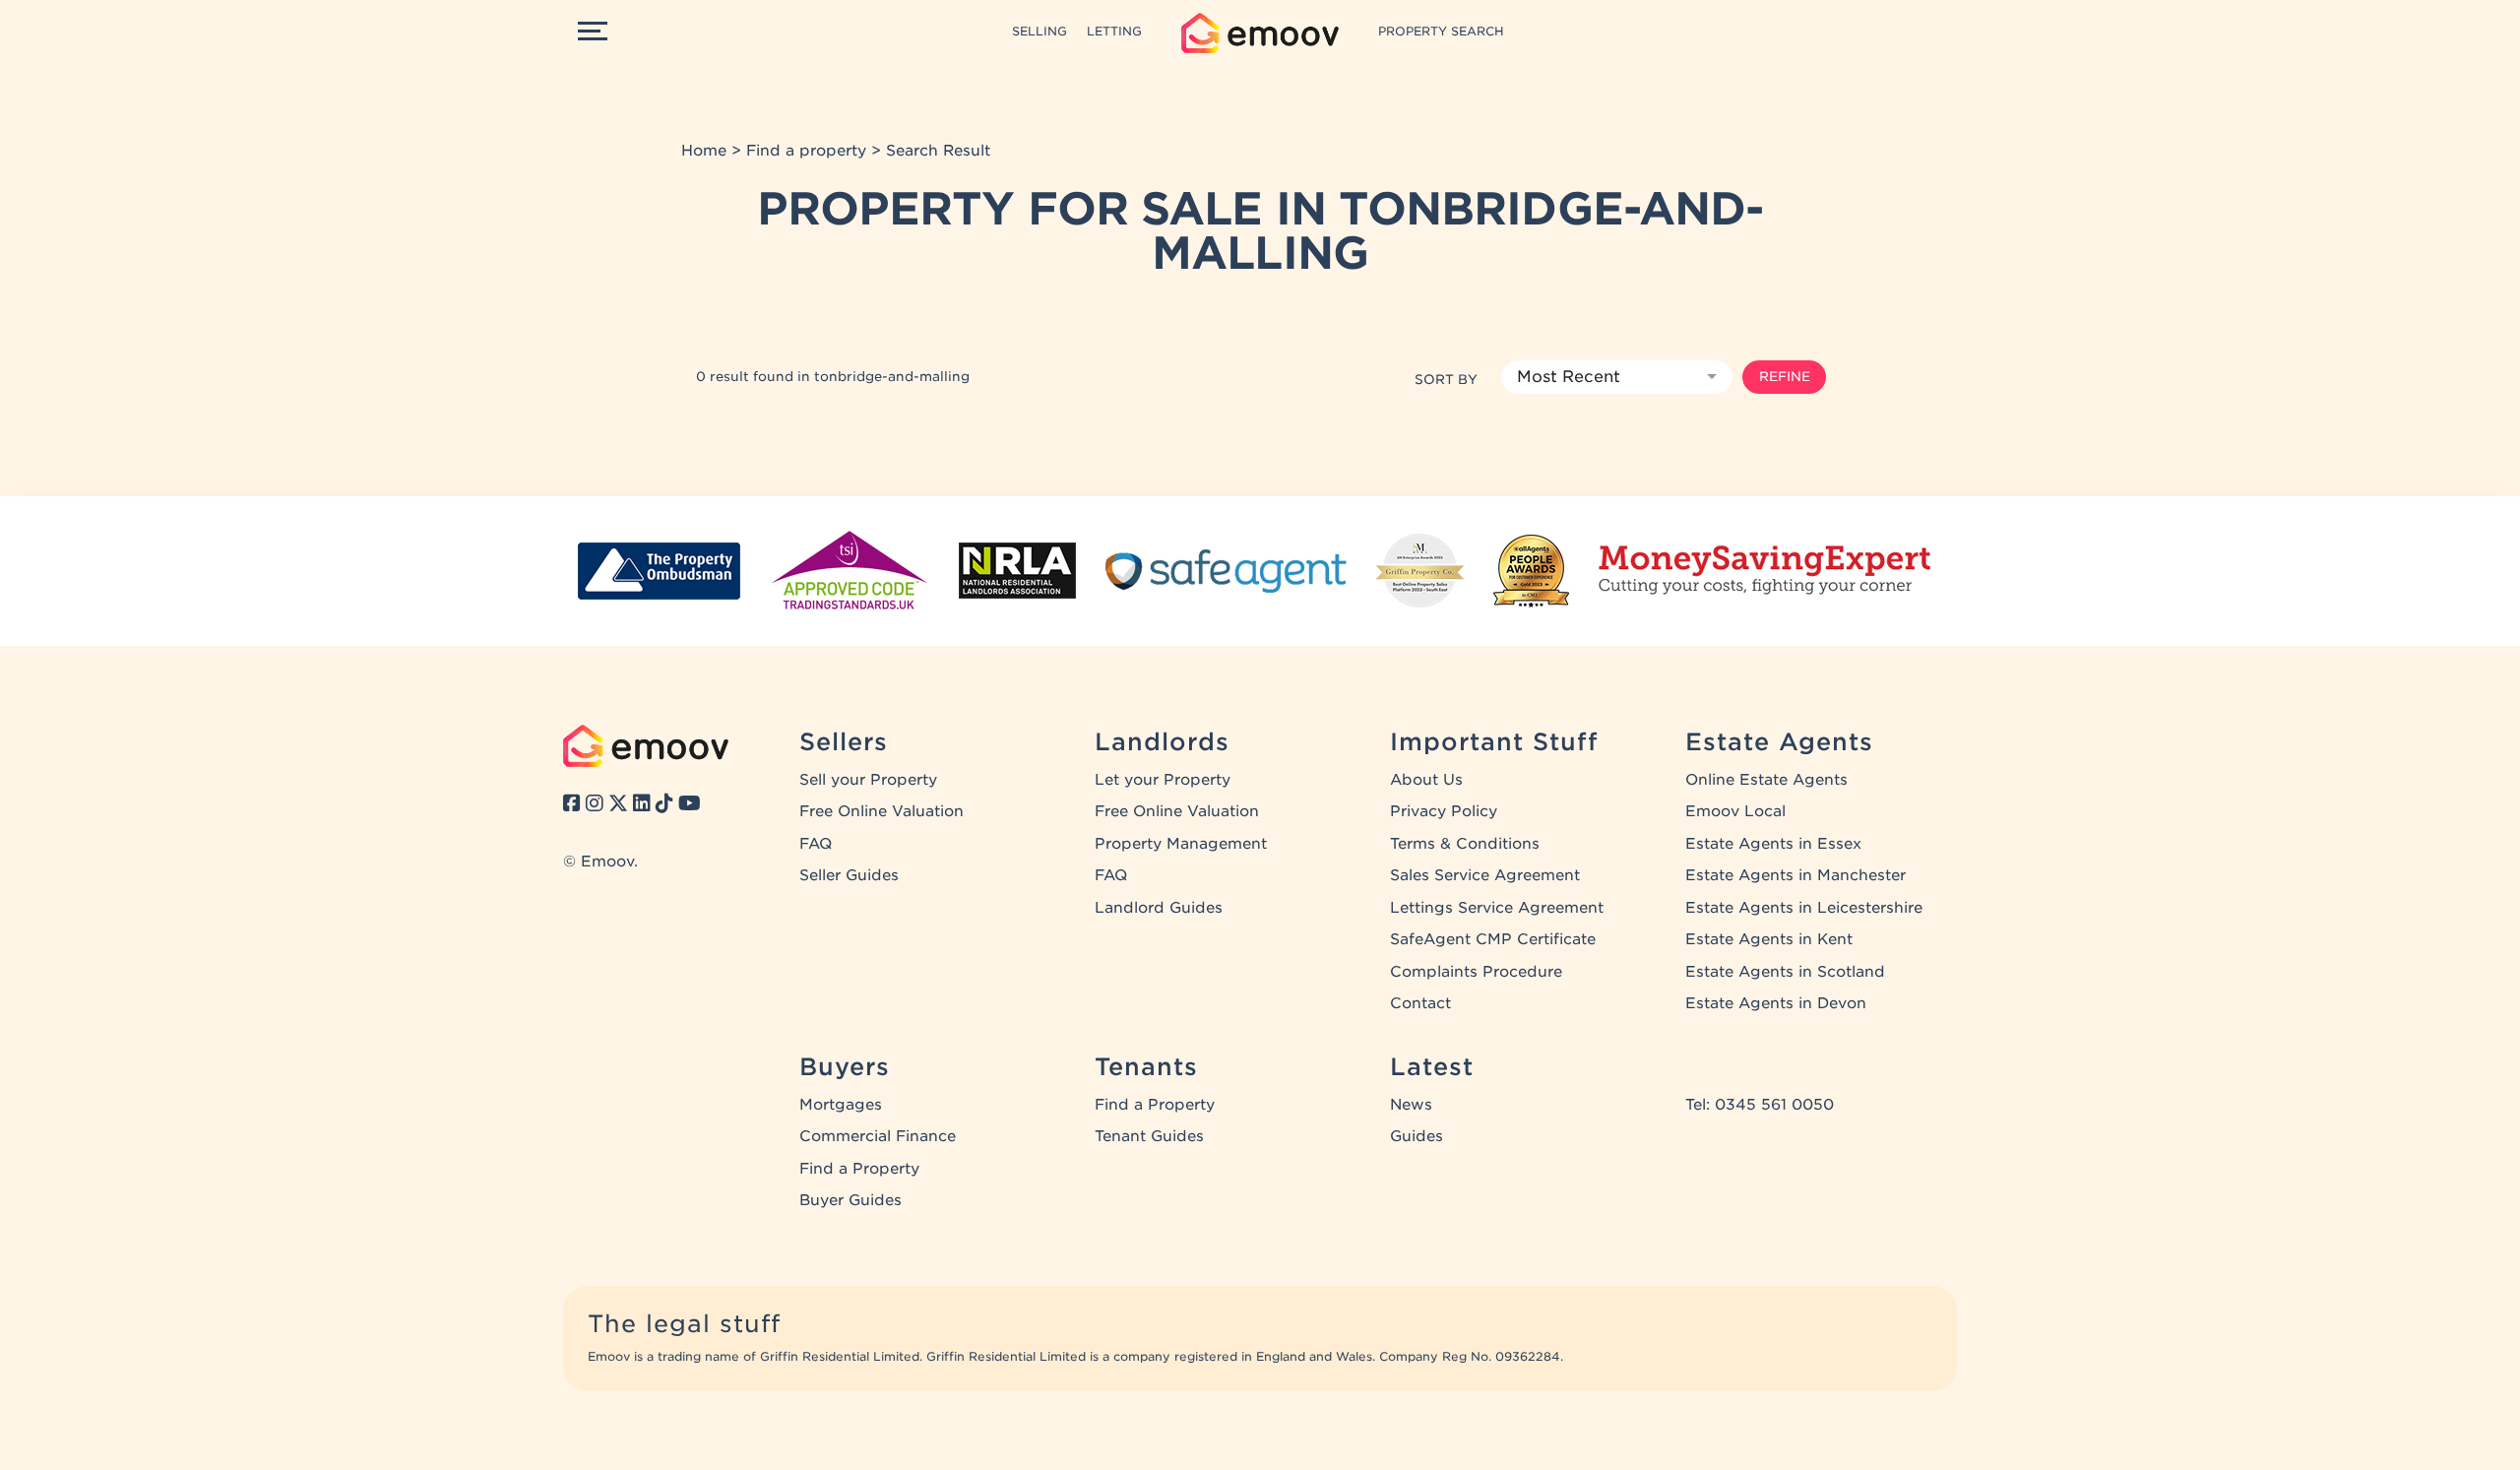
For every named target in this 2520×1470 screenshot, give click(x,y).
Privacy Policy (1444, 811)
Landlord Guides (1159, 908)
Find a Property (859, 1169)
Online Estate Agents (1766, 780)
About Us (1426, 780)
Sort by (1446, 379)
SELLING (1039, 31)
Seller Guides (849, 875)
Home (704, 151)
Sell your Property (868, 780)
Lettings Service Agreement (1497, 908)
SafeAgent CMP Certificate (1493, 939)
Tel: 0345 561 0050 (1760, 1105)
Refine (1785, 376)
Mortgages (841, 1105)
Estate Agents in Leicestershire (1804, 908)
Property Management (1181, 844)
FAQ (816, 844)
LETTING (1114, 31)
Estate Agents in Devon (1776, 1003)
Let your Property (1163, 780)
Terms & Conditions (1465, 844)
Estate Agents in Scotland (1785, 972)
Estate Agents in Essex (1773, 844)
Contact (1420, 1003)
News (1411, 1105)
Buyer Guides (850, 1200)
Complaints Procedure (1476, 972)
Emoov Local (1735, 811)
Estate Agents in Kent (1769, 939)
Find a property (806, 151)
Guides (1417, 1136)
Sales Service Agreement (1485, 875)
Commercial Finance (878, 1136)
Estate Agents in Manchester (1795, 875)
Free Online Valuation (882, 811)
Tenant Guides (1149, 1136)
